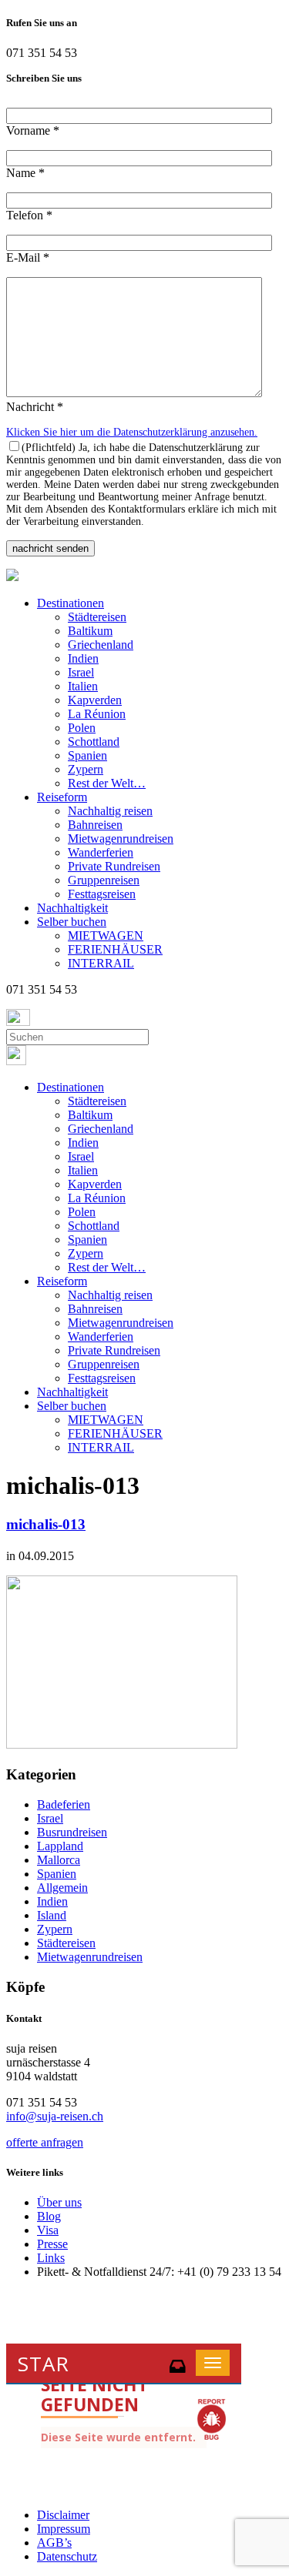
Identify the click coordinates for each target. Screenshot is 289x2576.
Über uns (59, 2202)
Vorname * (33, 130)
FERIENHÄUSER (115, 949)
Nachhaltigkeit (72, 908)
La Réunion (97, 714)
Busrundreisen (72, 1832)
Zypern (86, 769)
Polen (82, 728)
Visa (48, 2230)
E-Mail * (28, 257)
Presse (52, 2244)
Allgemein (62, 1888)
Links (51, 2258)
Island (52, 1915)
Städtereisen (97, 617)
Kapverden (95, 700)
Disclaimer (63, 2515)
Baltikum (90, 631)
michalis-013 (46, 1524)
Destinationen (71, 603)
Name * (25, 173)
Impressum (64, 2529)
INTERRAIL (101, 963)
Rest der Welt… (107, 783)
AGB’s (54, 2543)
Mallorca (59, 1860)
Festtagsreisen (102, 894)
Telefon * (29, 215)
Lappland (60, 1846)
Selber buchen (72, 922)
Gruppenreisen (104, 880)
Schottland (94, 742)
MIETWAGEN (106, 936)
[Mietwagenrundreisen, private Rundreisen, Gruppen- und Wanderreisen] (12, 577)
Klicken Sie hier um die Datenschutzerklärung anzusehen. (132, 432)
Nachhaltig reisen (110, 811)
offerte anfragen (45, 2142)
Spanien (87, 755)
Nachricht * (35, 407)
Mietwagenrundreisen (121, 839)
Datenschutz (67, 2556)
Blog (49, 2216)
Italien (83, 686)
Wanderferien (101, 852)
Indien (83, 658)
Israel (81, 672)
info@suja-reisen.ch (55, 2116)
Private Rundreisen (114, 866)
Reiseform (62, 797)
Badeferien (64, 1804)
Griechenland (101, 645)
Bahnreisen (95, 825)
